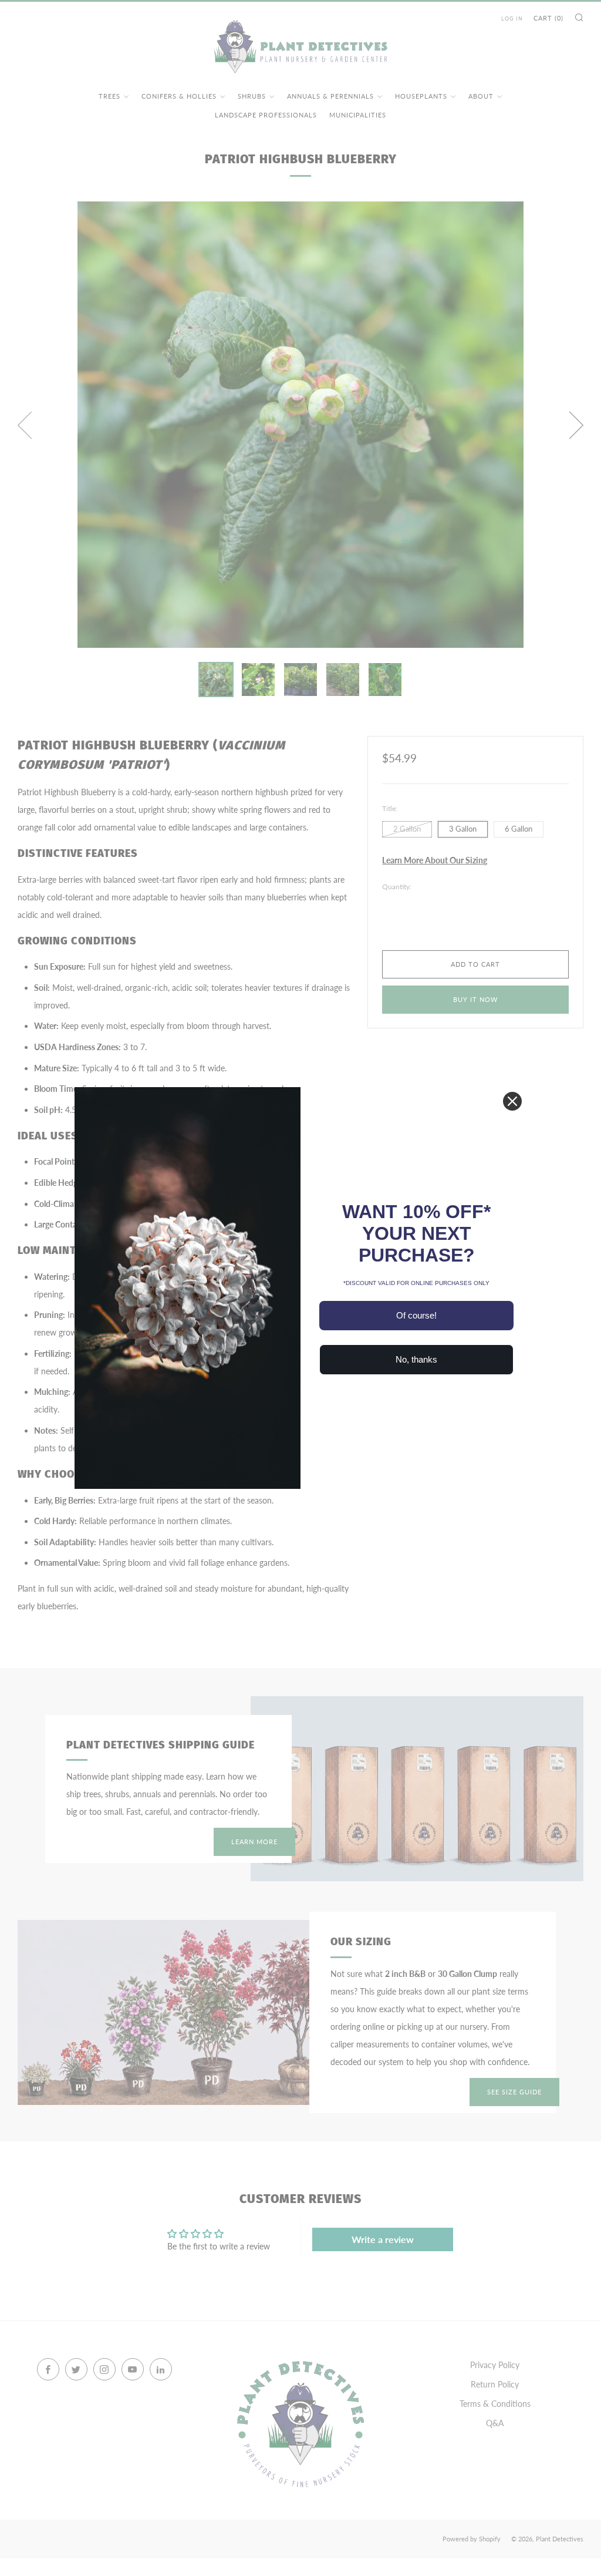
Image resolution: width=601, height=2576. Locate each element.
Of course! (416, 1315)
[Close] (512, 1101)
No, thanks (416, 1359)
